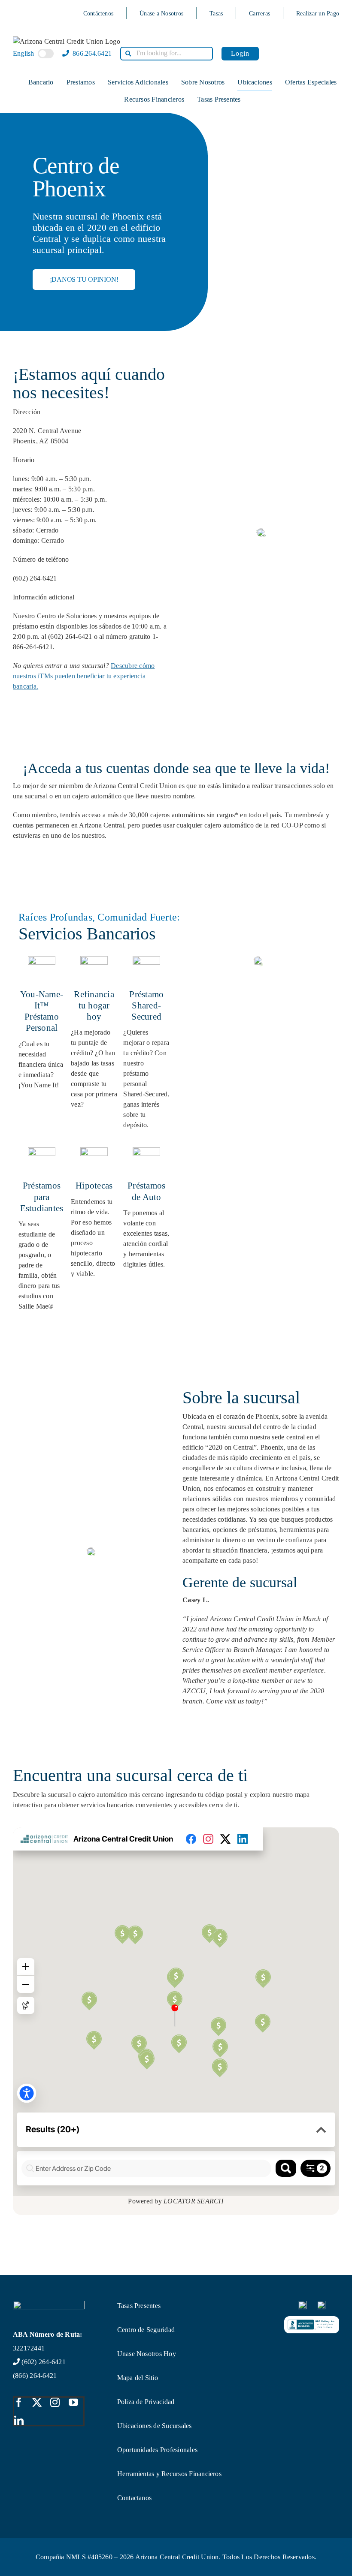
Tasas (216, 14)
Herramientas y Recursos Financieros (169, 2474)
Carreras (259, 14)
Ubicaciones (255, 82)
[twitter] (37, 2402)
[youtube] (73, 2402)
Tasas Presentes (219, 99)
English (24, 53)
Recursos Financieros (154, 99)
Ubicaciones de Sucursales (155, 2426)
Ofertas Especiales (311, 82)
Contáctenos (99, 14)
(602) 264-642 (42, 2362)
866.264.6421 (91, 53)
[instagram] (55, 2402)
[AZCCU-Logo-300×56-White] (49, 2304)
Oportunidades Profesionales (157, 2450)
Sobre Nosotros (203, 82)
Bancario (41, 82)
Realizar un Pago (318, 14)
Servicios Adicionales (138, 82)
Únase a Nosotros (161, 14)
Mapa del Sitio (138, 2378)
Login (240, 53)
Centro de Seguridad (146, 2330)
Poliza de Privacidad (146, 2402)
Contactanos (135, 2498)
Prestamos (81, 82)
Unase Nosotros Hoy (147, 2354)
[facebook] (19, 2402)
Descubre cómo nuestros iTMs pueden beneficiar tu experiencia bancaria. (84, 676)
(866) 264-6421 (35, 2376)
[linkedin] (19, 2420)
